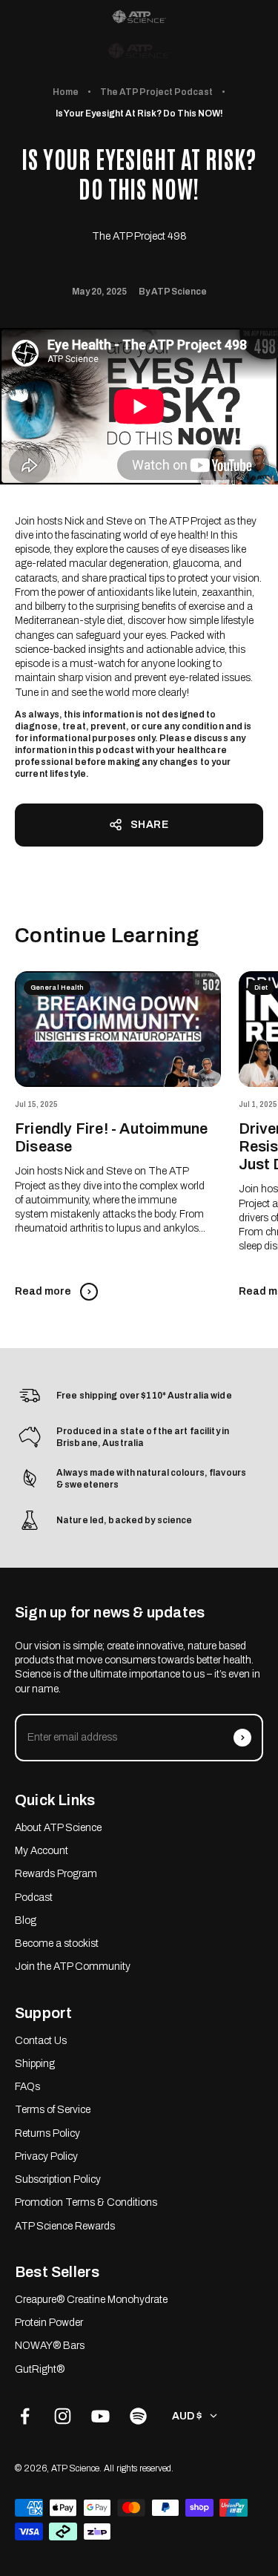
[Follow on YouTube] (100, 2416)
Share (150, 825)
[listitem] (139, 17)
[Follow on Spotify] (138, 2416)
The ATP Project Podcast (156, 92)
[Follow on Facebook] (25, 2416)
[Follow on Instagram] (63, 2416)
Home (66, 92)
